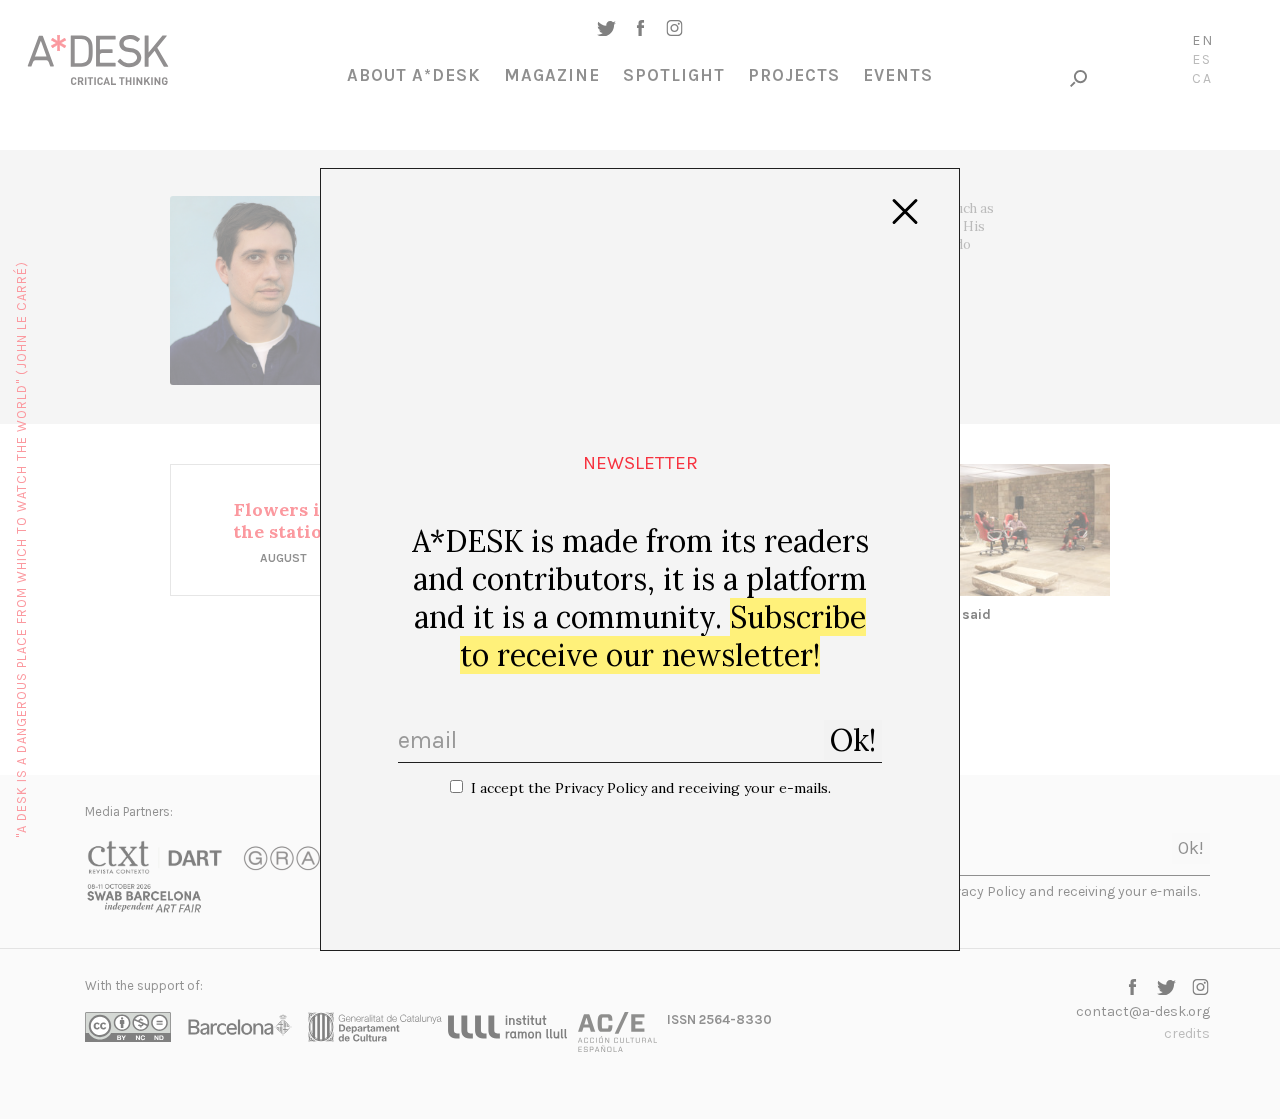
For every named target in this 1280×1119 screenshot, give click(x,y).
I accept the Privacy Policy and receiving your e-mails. (651, 788)
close (905, 212)
